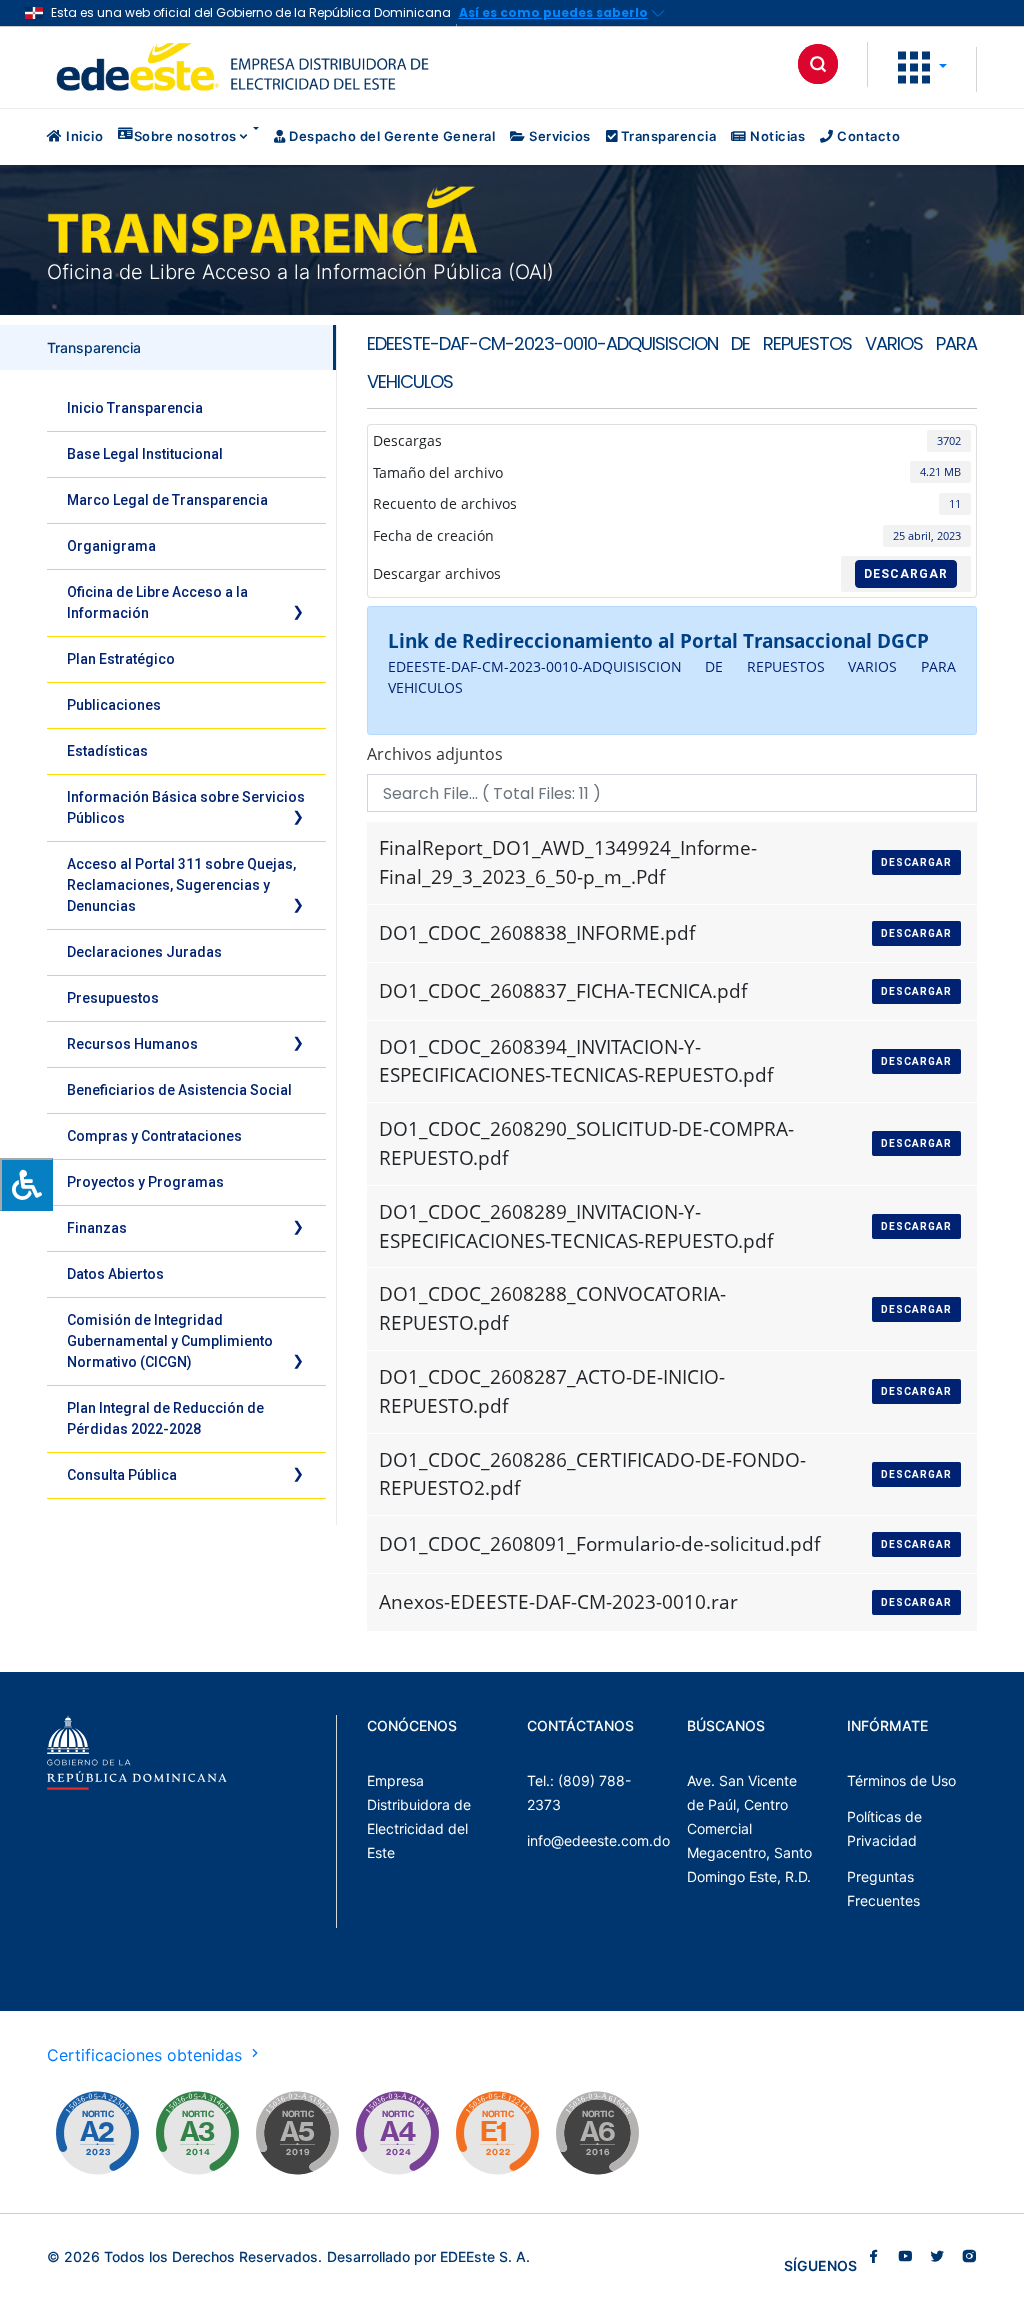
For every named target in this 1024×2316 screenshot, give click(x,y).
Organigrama (111, 546)
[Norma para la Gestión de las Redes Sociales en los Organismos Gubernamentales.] (497, 2133)
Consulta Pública (122, 1475)
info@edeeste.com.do (598, 1840)
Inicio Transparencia (135, 408)
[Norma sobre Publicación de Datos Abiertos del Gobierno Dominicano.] (197, 2133)
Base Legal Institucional (145, 454)
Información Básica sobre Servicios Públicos (186, 807)
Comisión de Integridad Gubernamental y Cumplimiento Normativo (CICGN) (170, 1341)
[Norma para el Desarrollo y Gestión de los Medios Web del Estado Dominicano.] (97, 2133)
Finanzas (97, 1228)
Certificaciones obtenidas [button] (147, 2055)
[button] (922, 66)
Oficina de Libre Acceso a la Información (157, 602)
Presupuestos (113, 998)
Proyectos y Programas (145, 1182)
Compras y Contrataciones (154, 1136)
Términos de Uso (901, 1780)
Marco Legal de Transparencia (167, 500)
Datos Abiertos (115, 1274)
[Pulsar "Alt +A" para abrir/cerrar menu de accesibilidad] (26, 1184)
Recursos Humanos (132, 1044)
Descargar (906, 574)
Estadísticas (107, 751)
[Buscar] (818, 64)
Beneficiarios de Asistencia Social (179, 1090)
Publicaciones (114, 705)
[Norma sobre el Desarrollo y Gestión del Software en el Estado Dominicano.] (597, 2133)
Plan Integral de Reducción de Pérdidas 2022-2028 (165, 1418)
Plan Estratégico (121, 659)
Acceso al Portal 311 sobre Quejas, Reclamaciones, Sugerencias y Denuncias (181, 885)
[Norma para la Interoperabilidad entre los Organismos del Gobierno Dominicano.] (397, 2133)
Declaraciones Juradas (144, 952)
